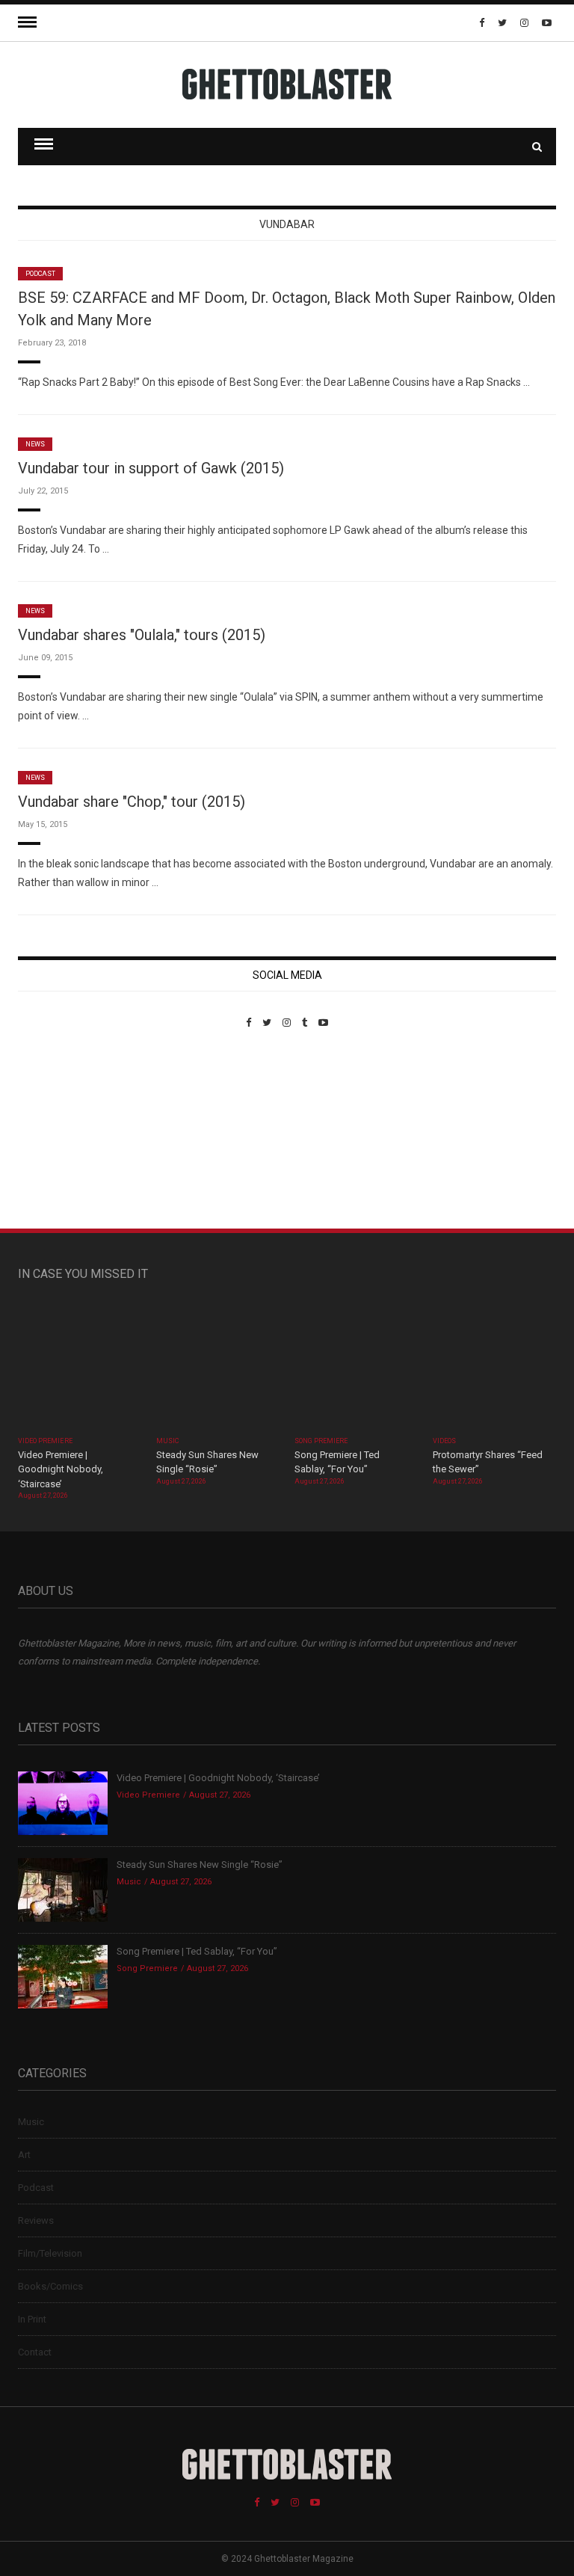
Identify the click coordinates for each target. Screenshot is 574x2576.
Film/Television (50, 2253)
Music (167, 1441)
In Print (32, 2319)
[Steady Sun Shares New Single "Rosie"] (218, 1366)
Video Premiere (45, 1441)
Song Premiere (321, 1441)
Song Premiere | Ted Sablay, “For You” (197, 1951)
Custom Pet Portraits (62, 1131)
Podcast (40, 274)
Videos (444, 1441)
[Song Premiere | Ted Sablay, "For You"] (356, 1366)
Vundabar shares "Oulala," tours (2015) (142, 635)
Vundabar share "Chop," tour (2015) (132, 802)
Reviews (36, 2220)
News (35, 444)
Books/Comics (50, 2286)
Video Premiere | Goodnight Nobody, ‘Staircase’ (61, 1469)
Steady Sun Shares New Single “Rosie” (200, 1865)
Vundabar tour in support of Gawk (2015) (151, 468)
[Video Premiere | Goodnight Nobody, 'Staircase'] (80, 1366)
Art (24, 2155)
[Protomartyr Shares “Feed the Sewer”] (494, 1366)
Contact (35, 2352)
